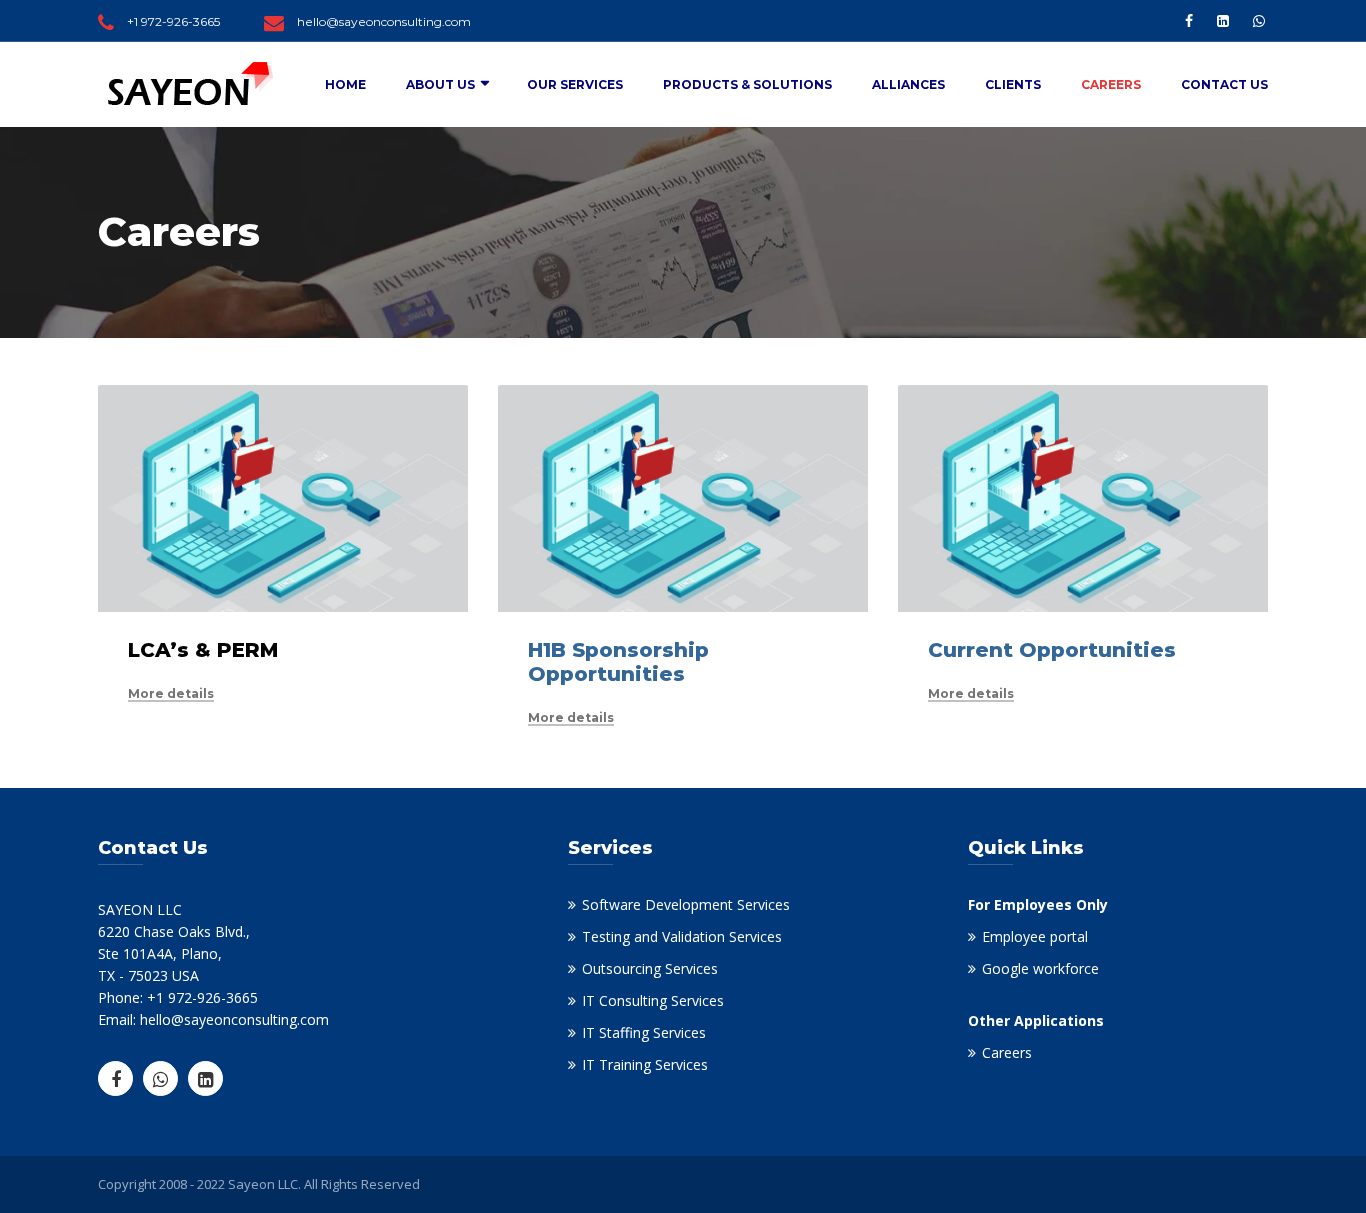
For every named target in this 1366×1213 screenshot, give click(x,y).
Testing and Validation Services (682, 936)
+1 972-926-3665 (173, 21)
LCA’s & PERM (203, 650)
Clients (1013, 84)
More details (171, 694)
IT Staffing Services (644, 1032)
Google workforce (1040, 968)
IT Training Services (645, 1064)
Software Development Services (686, 904)
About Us (440, 84)
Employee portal (1035, 936)
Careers (1111, 84)
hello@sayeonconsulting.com (384, 21)
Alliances (908, 84)
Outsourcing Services (650, 968)
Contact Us (1224, 84)
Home (345, 84)
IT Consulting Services (653, 1000)
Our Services (575, 84)
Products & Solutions (747, 84)
